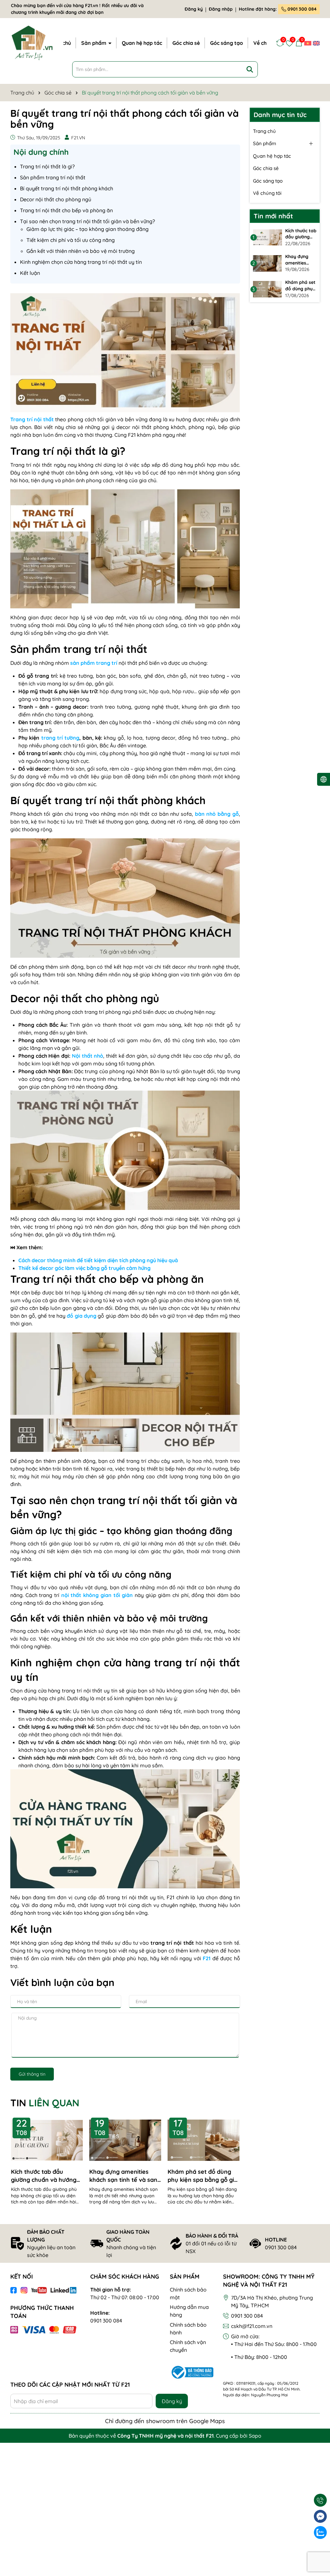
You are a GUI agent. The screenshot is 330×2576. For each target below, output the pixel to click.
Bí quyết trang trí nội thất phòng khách (67, 188)
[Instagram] (24, 2290)
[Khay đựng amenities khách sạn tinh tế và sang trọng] (267, 263)
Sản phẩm (94, 43)
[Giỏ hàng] (299, 43)
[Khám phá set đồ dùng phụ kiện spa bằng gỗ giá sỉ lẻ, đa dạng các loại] (267, 289)
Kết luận (30, 273)
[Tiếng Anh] (316, 43)
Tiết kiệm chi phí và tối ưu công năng (71, 240)
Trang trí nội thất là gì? (47, 166)
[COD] (70, 2330)
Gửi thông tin (32, 2074)
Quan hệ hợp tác (142, 43)
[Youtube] (39, 2290)
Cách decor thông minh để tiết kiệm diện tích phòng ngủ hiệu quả (98, 1260)
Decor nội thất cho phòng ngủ (56, 199)
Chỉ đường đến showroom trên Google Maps (165, 2421)
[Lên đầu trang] (320, 2549)
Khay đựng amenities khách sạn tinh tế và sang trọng (125, 2176)
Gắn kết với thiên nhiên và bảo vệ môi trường (81, 251)
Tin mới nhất (273, 216)
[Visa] (34, 2330)
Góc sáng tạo (227, 43)
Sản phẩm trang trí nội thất (53, 177)
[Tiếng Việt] (308, 43)
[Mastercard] (54, 2330)
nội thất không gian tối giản (97, 1595)
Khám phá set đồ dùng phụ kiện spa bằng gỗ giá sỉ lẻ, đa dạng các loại (203, 2176)
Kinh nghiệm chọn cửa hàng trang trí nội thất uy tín (81, 262)
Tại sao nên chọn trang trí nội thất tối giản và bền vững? (87, 221)
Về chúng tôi (267, 193)
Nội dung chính (41, 152)
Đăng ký (194, 9)
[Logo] (32, 42)
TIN (45, 2103)
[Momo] (14, 2330)
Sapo (255, 2436)
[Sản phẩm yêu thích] (289, 43)
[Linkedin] (63, 2290)
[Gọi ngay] (320, 2500)
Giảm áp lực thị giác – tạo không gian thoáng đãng (87, 229)
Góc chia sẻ (186, 43)
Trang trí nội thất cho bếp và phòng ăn (66, 210)
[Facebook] (14, 2290)
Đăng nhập (221, 9)
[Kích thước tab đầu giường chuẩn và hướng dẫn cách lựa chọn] (267, 237)
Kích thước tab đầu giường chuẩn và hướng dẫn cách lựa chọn (44, 2176)
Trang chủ (264, 131)
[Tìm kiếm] (250, 69)
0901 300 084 (301, 9)
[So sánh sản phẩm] (280, 43)
